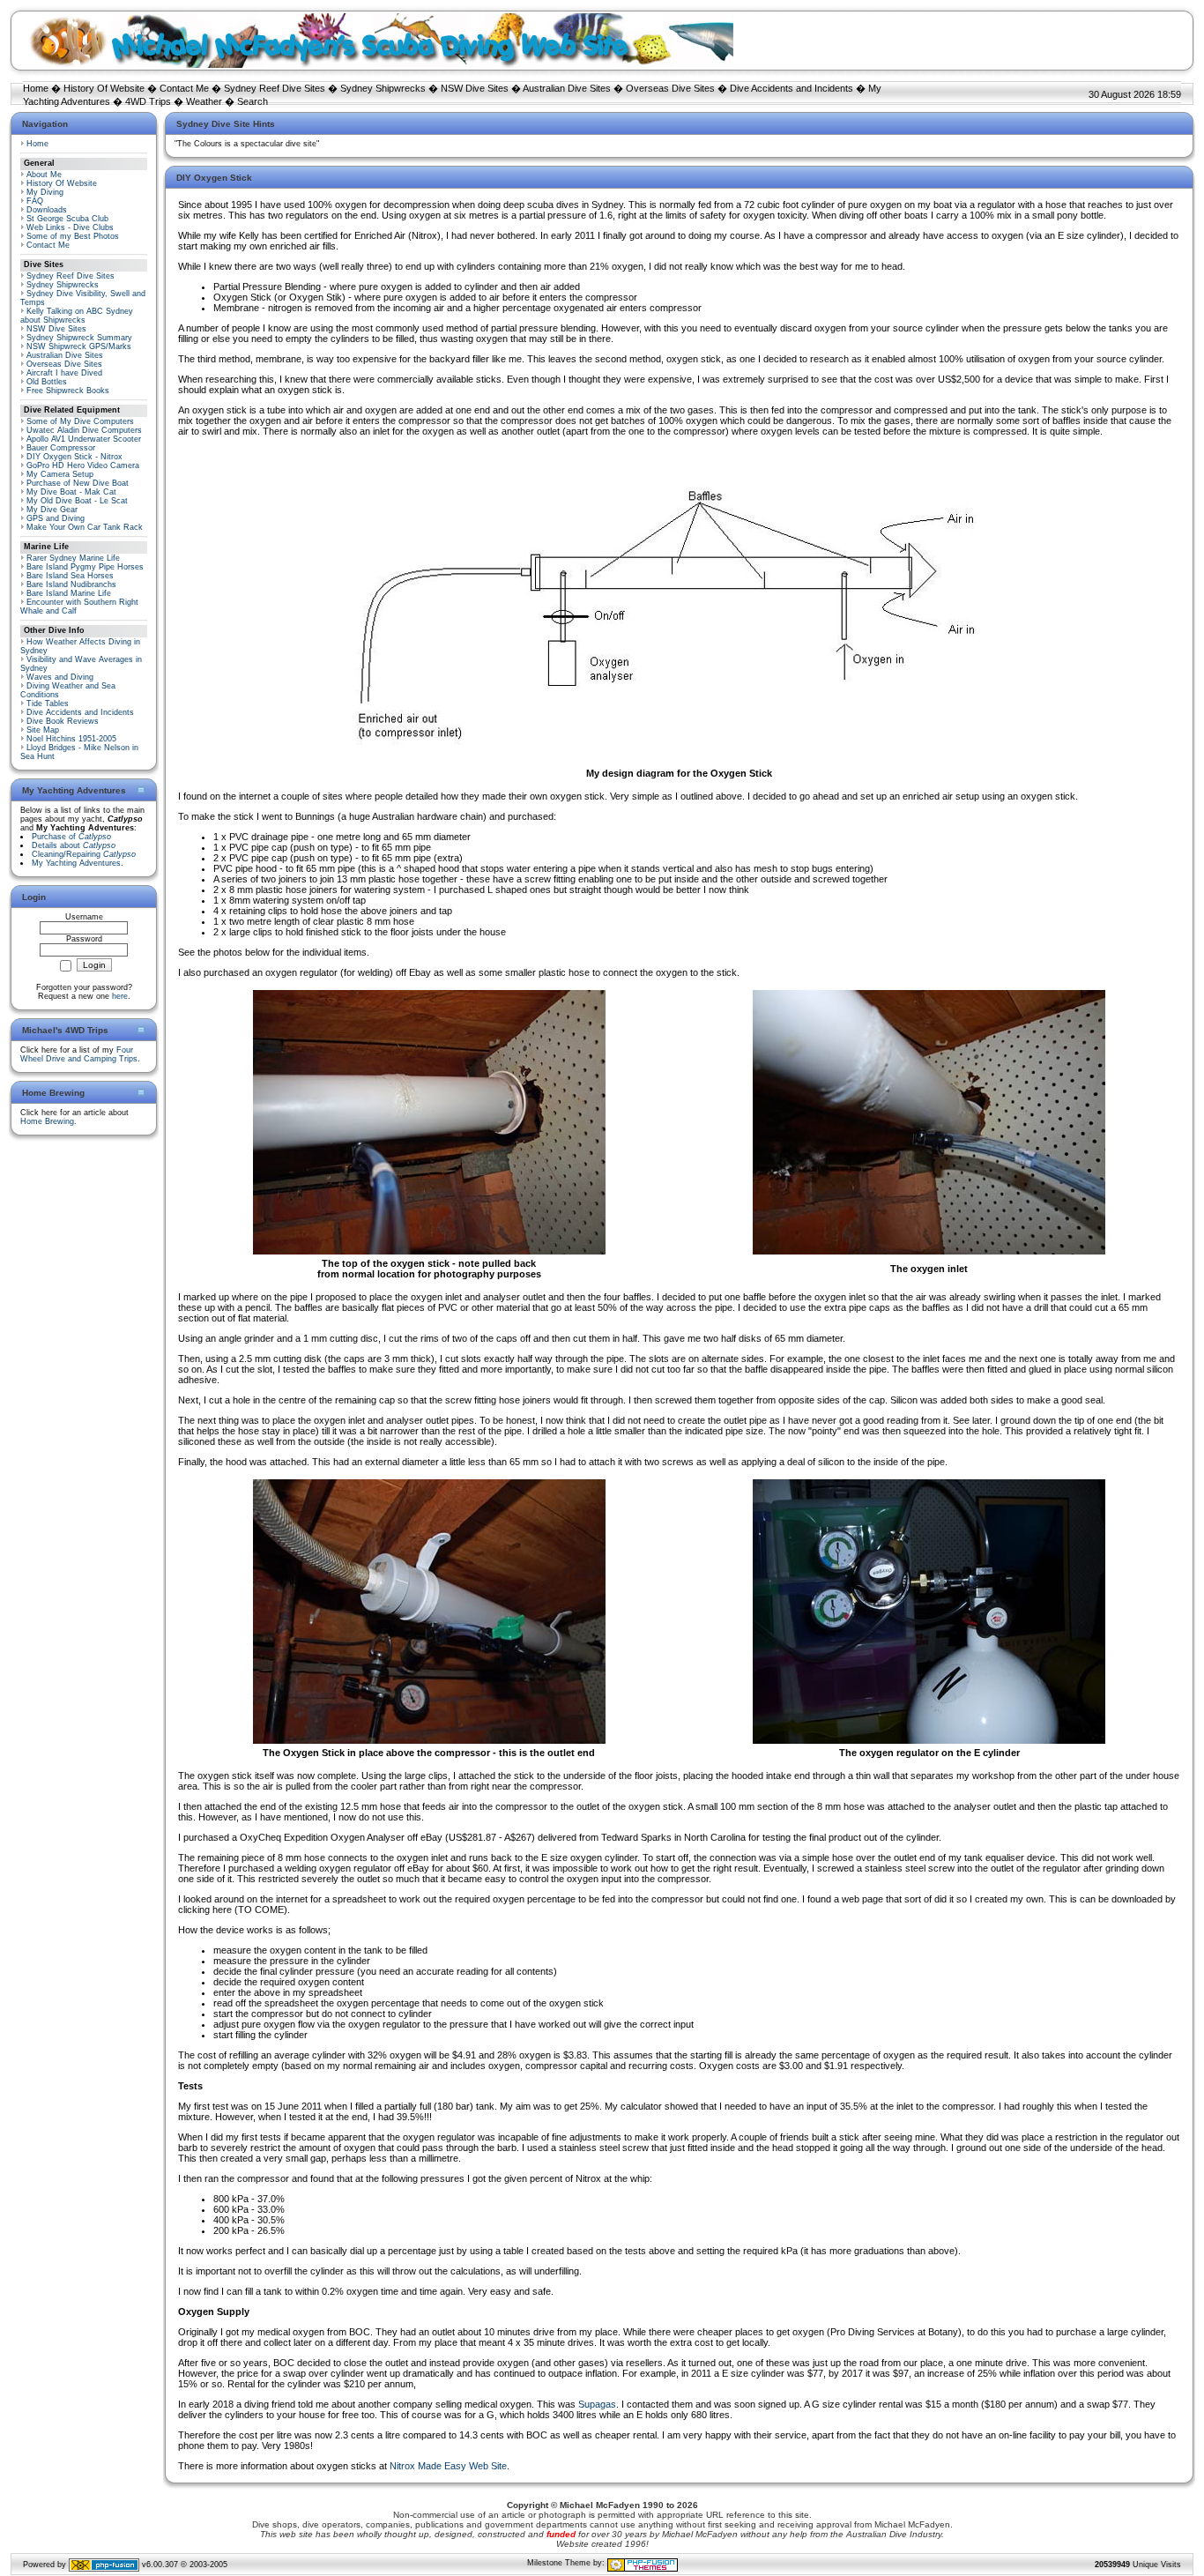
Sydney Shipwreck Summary (79, 338)
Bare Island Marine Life (69, 593)
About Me (44, 175)
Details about (74, 845)
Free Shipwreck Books (68, 391)
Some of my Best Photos (73, 236)
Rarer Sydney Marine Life (73, 558)
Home (36, 88)
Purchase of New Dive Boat (78, 483)
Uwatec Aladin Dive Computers (84, 430)
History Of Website (104, 88)
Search (253, 101)
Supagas (597, 2404)
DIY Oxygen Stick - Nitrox (74, 457)
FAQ (35, 201)
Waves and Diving (60, 677)
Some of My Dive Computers (80, 421)
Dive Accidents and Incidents (792, 88)
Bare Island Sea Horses (70, 576)
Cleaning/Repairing (84, 854)
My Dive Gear (52, 510)
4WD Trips (148, 101)
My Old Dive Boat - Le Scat (77, 501)
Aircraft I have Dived (64, 373)
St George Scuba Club (67, 219)
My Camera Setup (60, 474)
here (120, 996)
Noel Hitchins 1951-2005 (71, 739)
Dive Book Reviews (63, 721)
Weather (204, 101)
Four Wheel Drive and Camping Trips (79, 1054)
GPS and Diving (56, 518)
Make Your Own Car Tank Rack (85, 527)
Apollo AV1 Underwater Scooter (84, 439)
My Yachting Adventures (76, 863)
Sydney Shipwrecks (383, 88)
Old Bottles (47, 382)
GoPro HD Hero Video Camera (83, 465)
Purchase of (71, 837)
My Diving (45, 192)
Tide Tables (48, 704)
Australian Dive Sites (567, 88)
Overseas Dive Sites (670, 88)
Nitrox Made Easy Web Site (448, 2466)
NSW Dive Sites (475, 88)
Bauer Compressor (61, 448)
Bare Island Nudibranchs (71, 584)
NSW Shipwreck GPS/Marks (79, 346)
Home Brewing (47, 1121)
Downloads (47, 210)
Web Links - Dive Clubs (70, 227)
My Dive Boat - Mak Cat (71, 492)
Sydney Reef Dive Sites (275, 88)
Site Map (43, 730)
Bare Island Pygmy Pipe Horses (85, 567)
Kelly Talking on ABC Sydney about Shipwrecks (77, 316)
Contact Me (184, 88)
